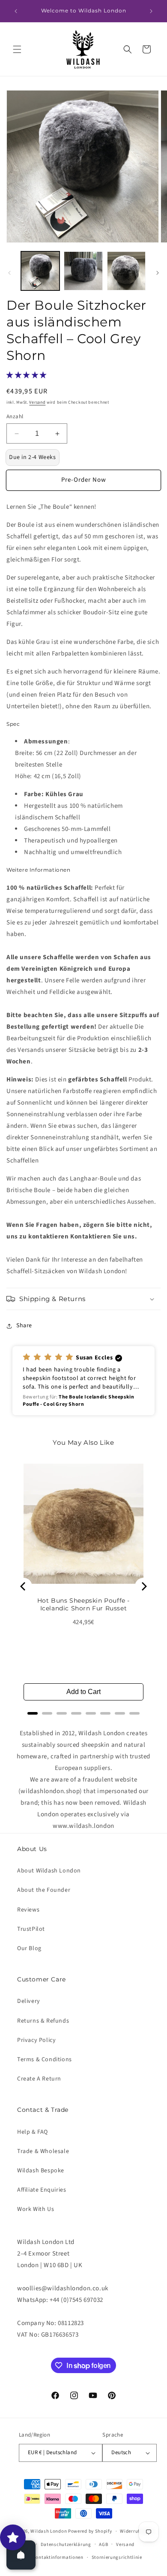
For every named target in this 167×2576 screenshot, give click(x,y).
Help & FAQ (33, 2132)
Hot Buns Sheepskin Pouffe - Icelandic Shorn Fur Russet (83, 1604)
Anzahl (15, 417)
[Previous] (24, 1586)
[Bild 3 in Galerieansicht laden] (126, 271)
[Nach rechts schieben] (158, 273)
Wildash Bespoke (41, 2171)
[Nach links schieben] (9, 273)
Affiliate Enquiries (42, 2190)
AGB (103, 2544)
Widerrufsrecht (137, 2531)
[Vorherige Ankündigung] (16, 11)
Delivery (29, 2001)
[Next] (143, 1586)
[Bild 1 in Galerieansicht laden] (40, 271)
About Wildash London (49, 1871)
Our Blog (29, 1948)
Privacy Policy (36, 2040)
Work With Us (36, 2209)
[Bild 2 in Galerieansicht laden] (83, 271)
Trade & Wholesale (43, 2151)
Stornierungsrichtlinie (117, 2557)
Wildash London (49, 2531)
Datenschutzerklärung (66, 2544)
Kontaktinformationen (58, 2557)
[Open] (21, 2555)
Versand (37, 402)
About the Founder (44, 1890)
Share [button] (24, 1326)
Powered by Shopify (90, 2531)
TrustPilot (31, 1929)
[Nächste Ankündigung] (151, 11)
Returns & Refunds (43, 2021)
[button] (17, 49)
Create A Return (39, 2079)
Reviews (28, 1910)
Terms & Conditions (45, 2060)
